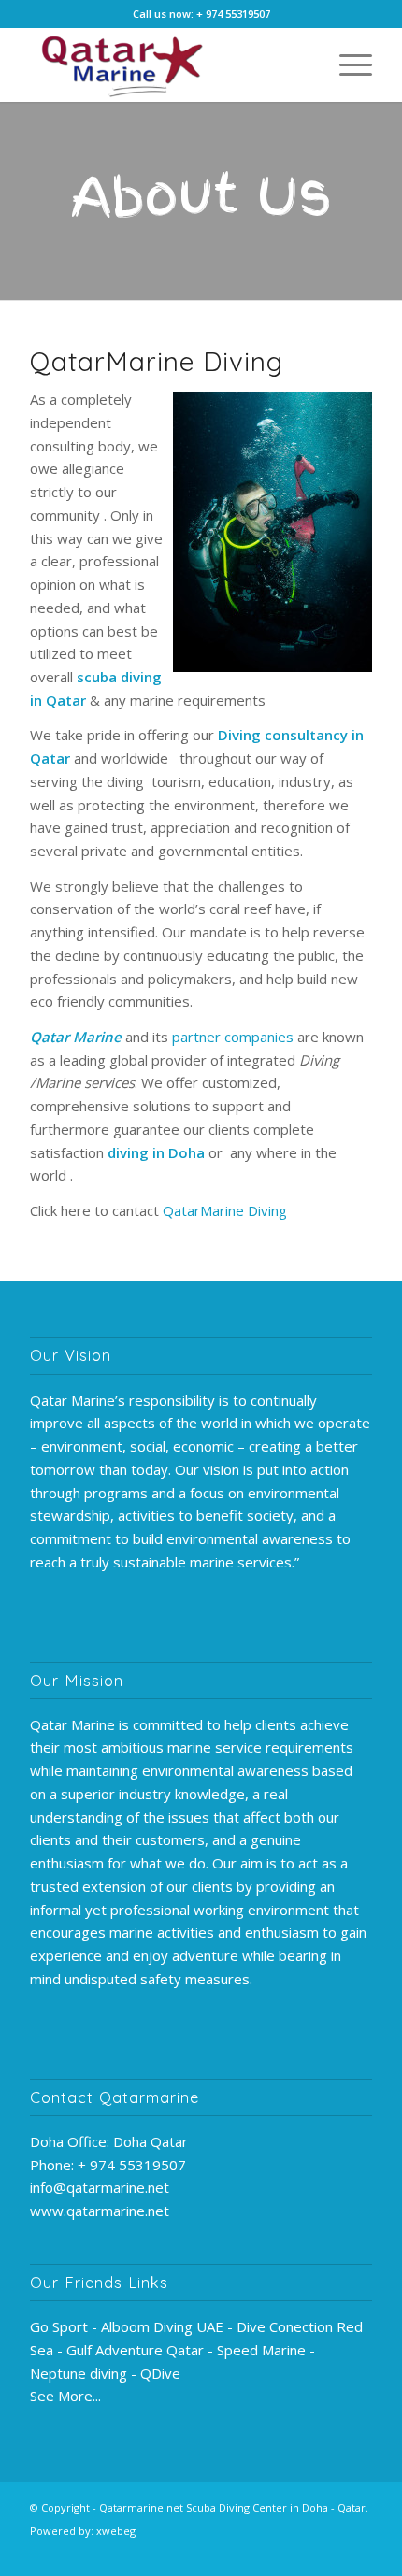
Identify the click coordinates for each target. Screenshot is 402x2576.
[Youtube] (274, 2553)
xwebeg (116, 2531)
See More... (65, 2396)
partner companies (233, 1037)
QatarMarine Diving (225, 1210)
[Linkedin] (330, 2553)
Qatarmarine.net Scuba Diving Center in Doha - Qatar (232, 2507)
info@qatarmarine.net (100, 2187)
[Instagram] (302, 2553)
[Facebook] (246, 2553)
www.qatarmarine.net (100, 2211)
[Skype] (358, 2553)
